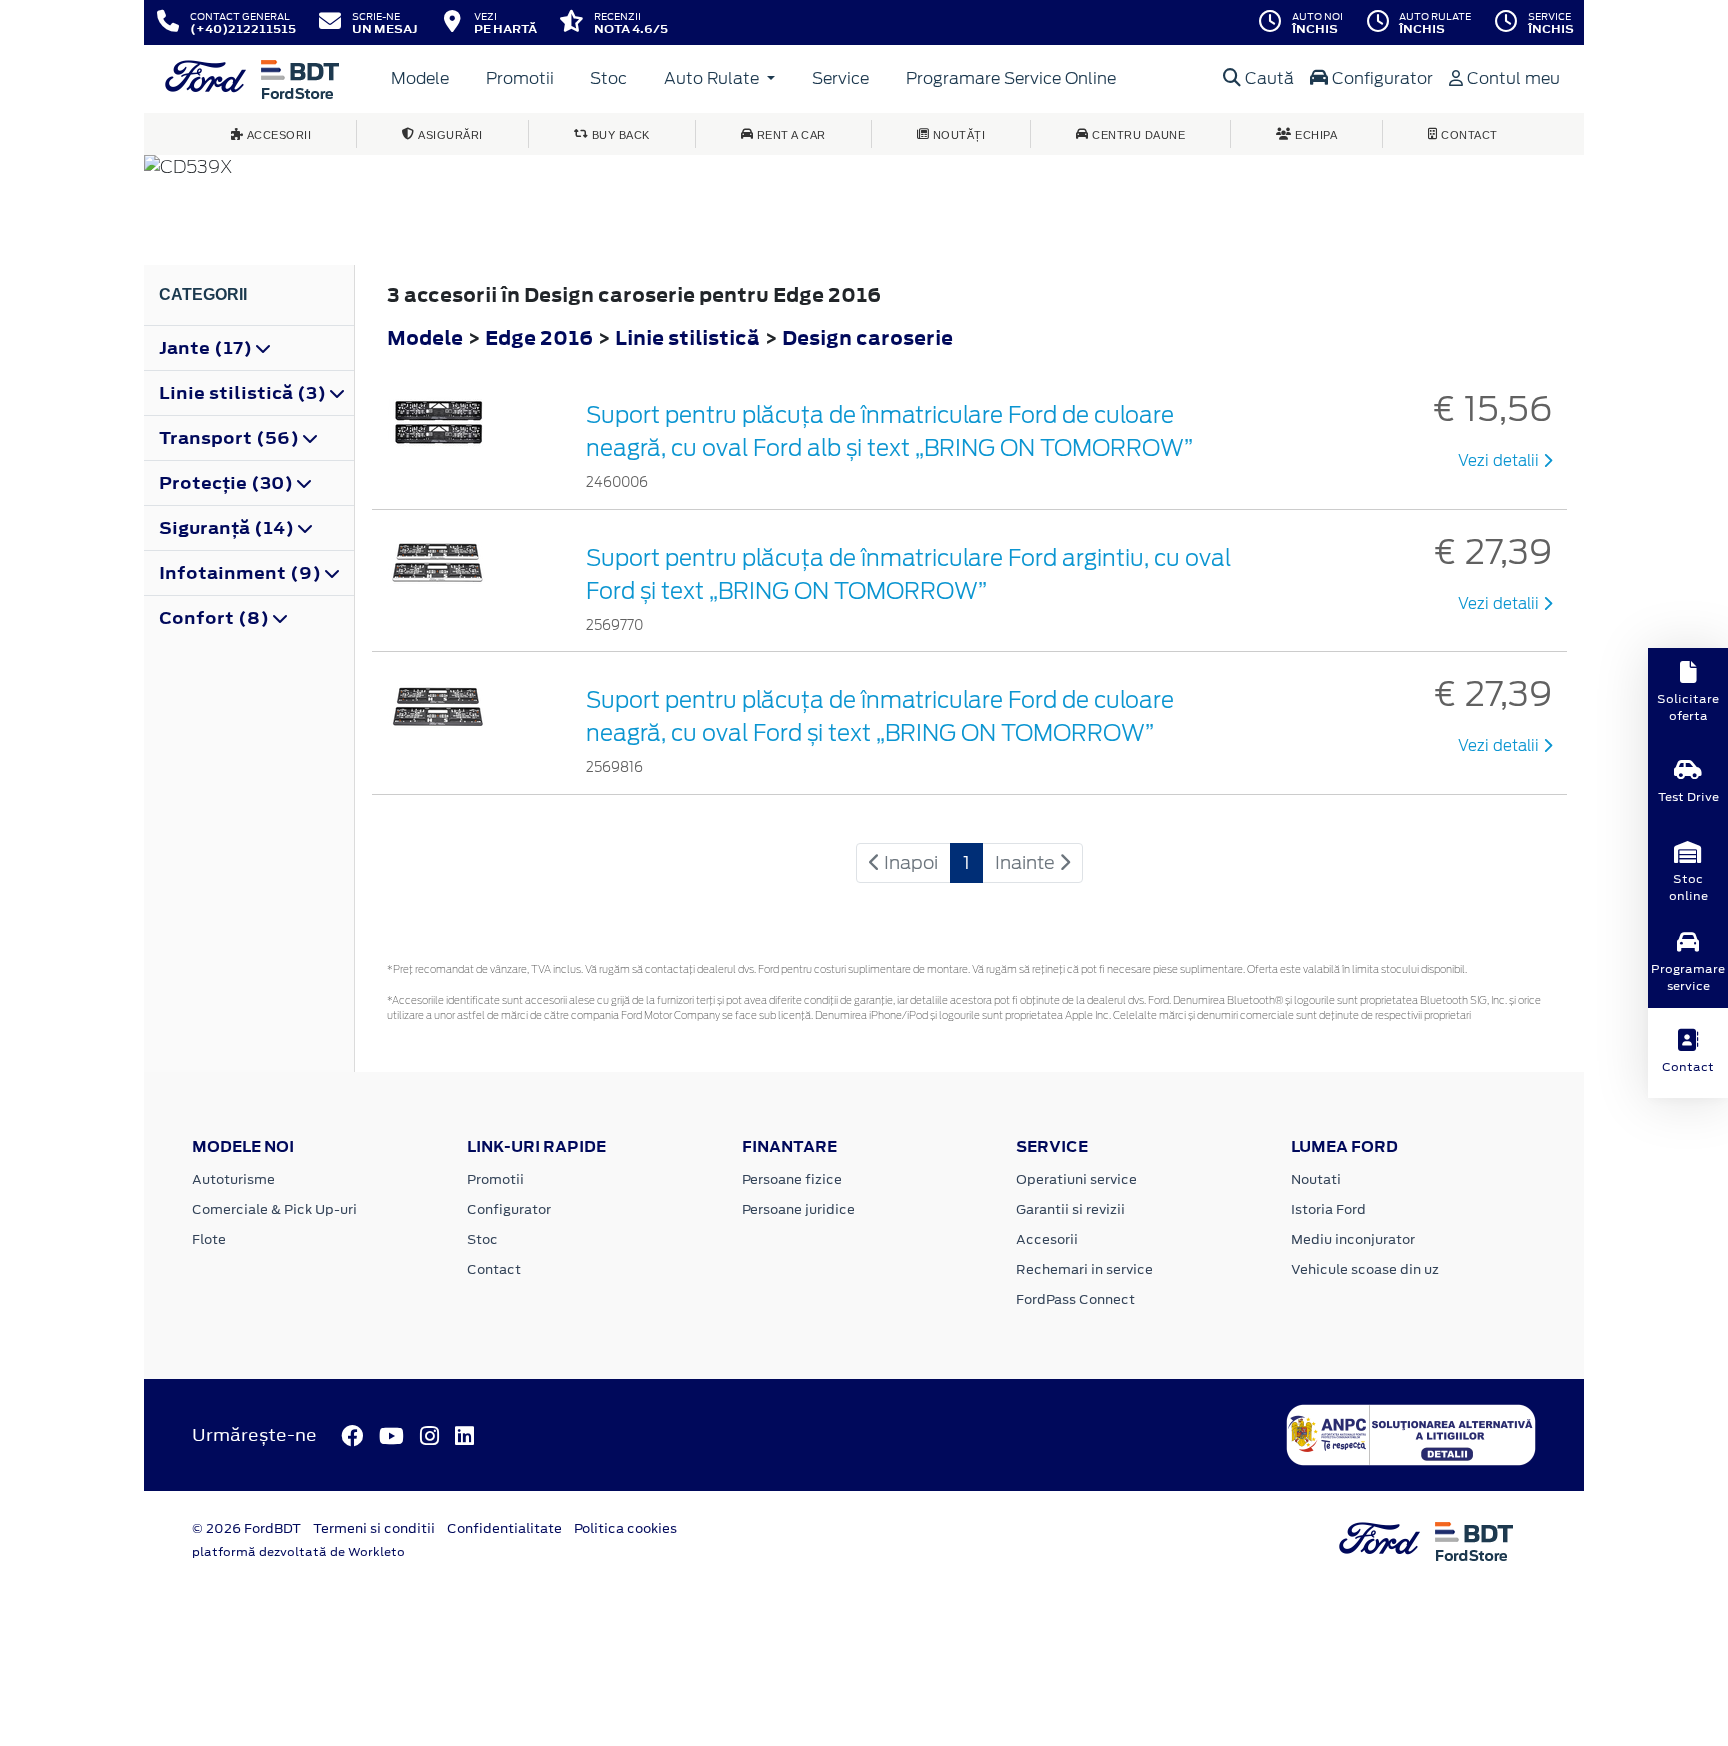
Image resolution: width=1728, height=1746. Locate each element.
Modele (420, 78)
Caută (1267, 78)
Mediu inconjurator (1353, 1239)
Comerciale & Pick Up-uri (274, 1209)
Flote (209, 1239)
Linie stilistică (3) (244, 393)
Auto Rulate (713, 78)
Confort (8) (216, 618)
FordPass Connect (1075, 1299)
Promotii (520, 78)
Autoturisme (233, 1179)
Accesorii (1047, 1239)
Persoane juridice (798, 1209)
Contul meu (1511, 78)
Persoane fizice (792, 1179)
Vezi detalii (1500, 461)
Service (840, 78)
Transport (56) (231, 438)
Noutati (1316, 1179)
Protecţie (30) (228, 483)
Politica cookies (625, 1528)
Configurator (1380, 78)
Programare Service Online (1011, 78)
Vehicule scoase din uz (1365, 1269)
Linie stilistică (689, 337)
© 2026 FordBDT (246, 1528)
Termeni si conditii (374, 1528)
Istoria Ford (1328, 1209)
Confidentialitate (504, 1528)
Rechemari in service (1084, 1269)
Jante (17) (207, 348)
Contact (494, 1269)
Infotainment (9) (242, 573)
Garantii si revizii (1070, 1209)
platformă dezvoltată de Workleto (298, 1552)
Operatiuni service (1076, 1179)
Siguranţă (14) (228, 528)
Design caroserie (867, 337)
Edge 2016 (539, 337)
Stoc (608, 78)
